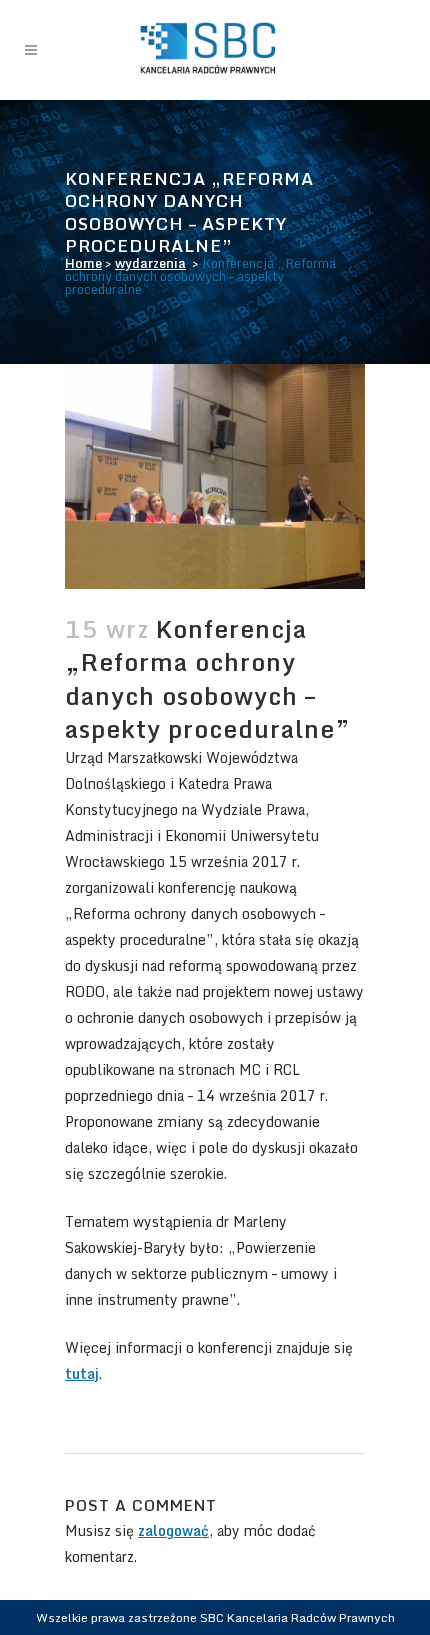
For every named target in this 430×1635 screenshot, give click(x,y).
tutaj (82, 1373)
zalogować (173, 1530)
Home (83, 263)
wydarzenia (150, 263)
